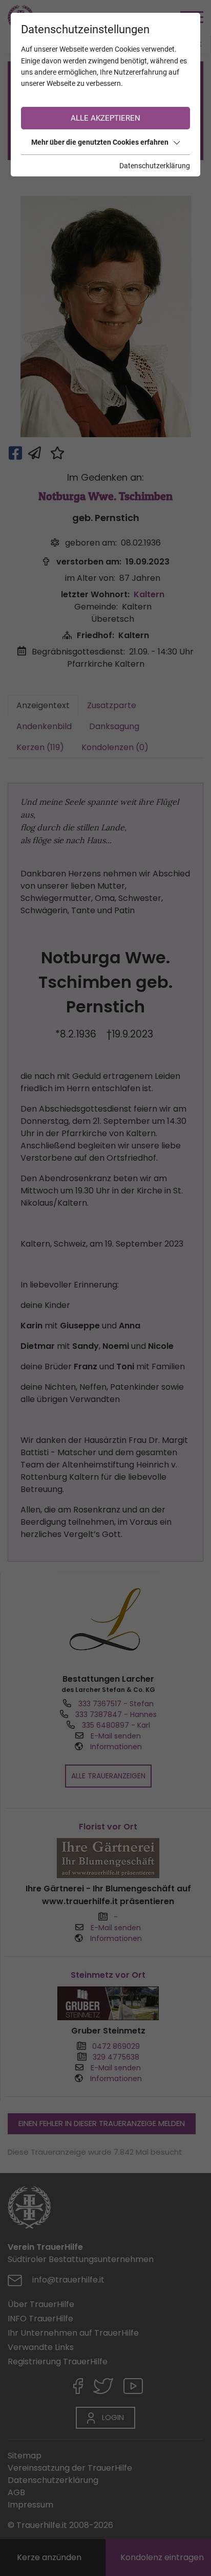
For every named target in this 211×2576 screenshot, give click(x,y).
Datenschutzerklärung (155, 166)
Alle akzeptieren (105, 118)
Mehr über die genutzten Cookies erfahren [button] (100, 142)
